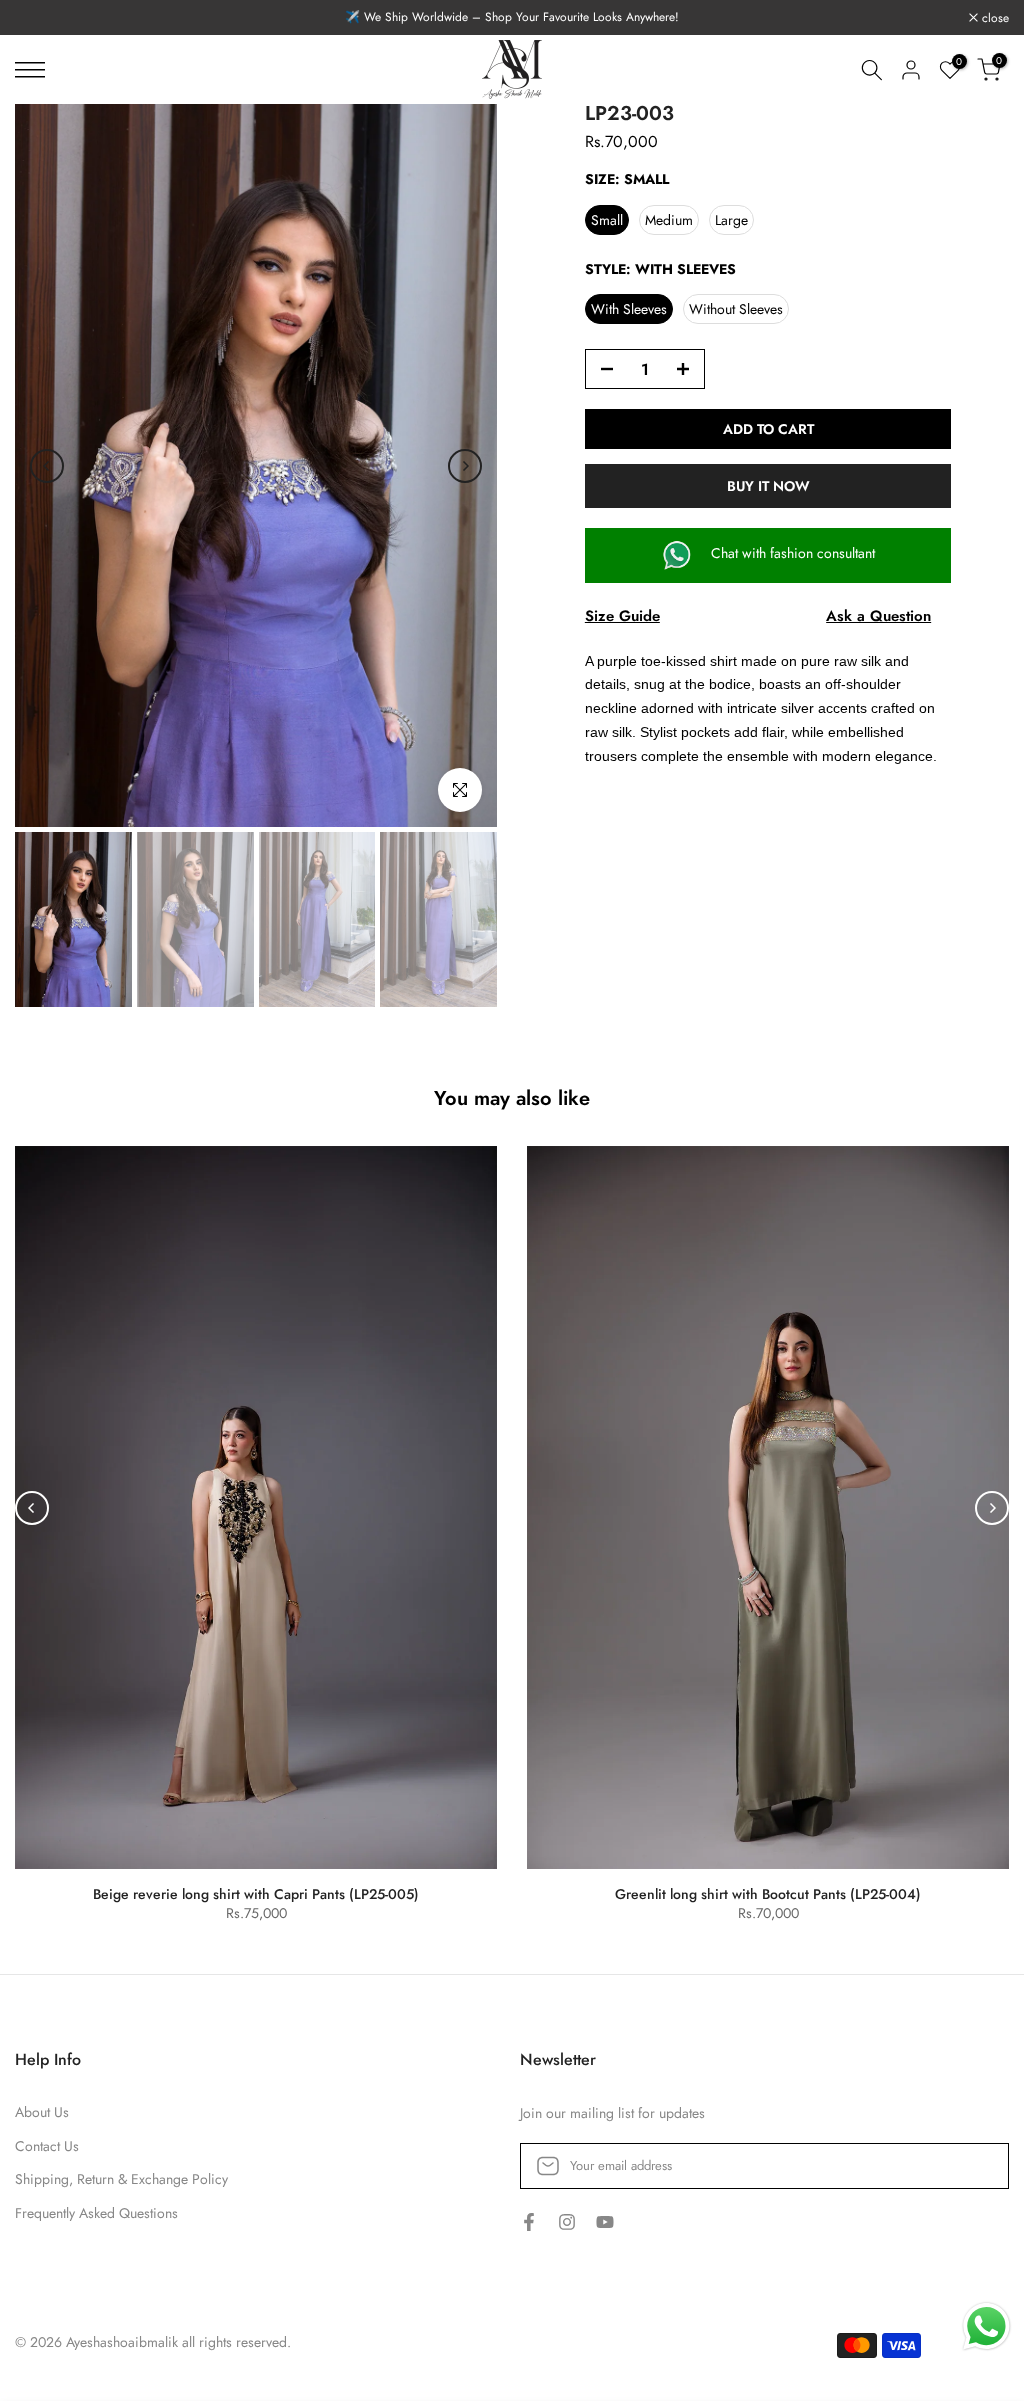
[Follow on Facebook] (529, 2223)
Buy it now (768, 486)
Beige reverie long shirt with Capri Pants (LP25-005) (256, 1894)
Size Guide (622, 616)
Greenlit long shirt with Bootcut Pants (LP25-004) (768, 1894)
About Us (42, 2112)
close (39, 18)
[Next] (465, 466)
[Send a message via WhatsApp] (986, 2326)
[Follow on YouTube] (605, 2223)
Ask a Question (878, 616)
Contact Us (47, 2146)
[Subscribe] (973, 2166)
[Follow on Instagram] (567, 2223)
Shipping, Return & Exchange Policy (121, 2179)
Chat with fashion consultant (791, 553)
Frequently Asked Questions (96, 2213)
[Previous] (47, 466)
